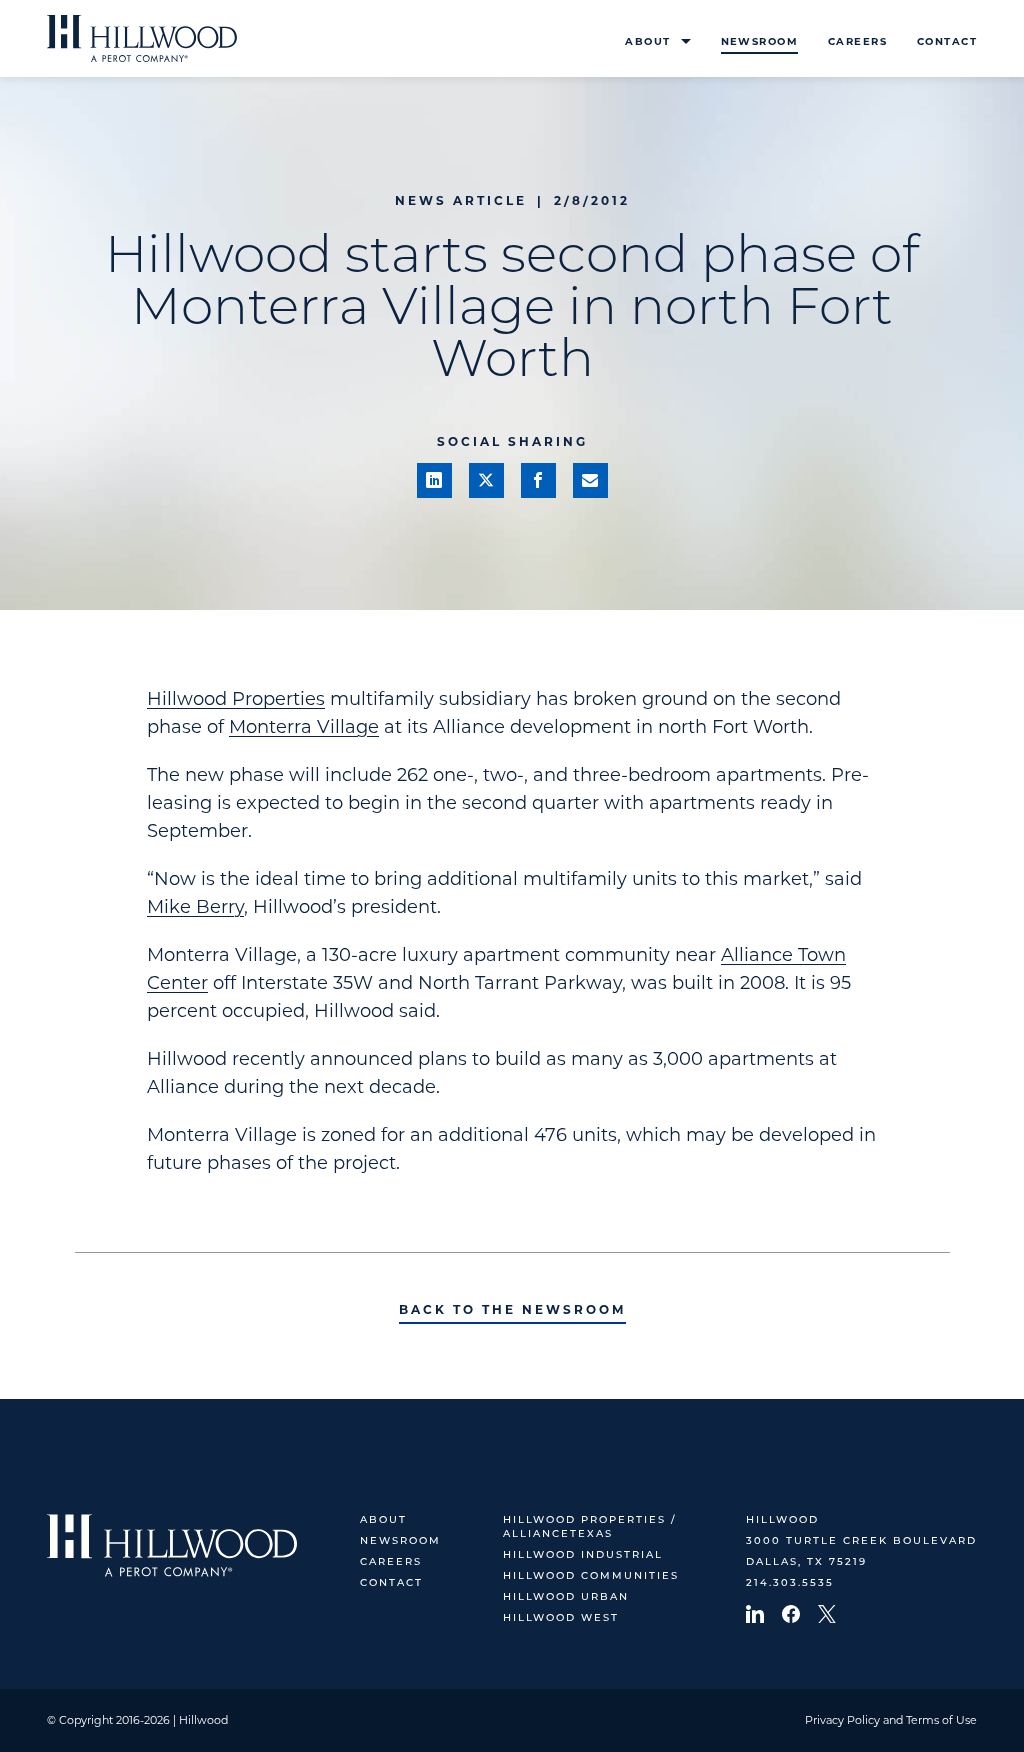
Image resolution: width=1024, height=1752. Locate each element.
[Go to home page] (142, 38)
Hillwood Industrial (583, 1555)
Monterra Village (304, 727)
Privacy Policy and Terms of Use (891, 1720)
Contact (947, 41)
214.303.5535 (790, 1583)
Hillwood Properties (236, 699)
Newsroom (759, 41)
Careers (857, 41)
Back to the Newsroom (512, 1309)
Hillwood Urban (566, 1597)
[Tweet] (486, 480)
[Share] (434, 480)
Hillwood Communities (591, 1576)
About (647, 41)
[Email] (590, 480)
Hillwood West (561, 1618)
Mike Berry (195, 907)
